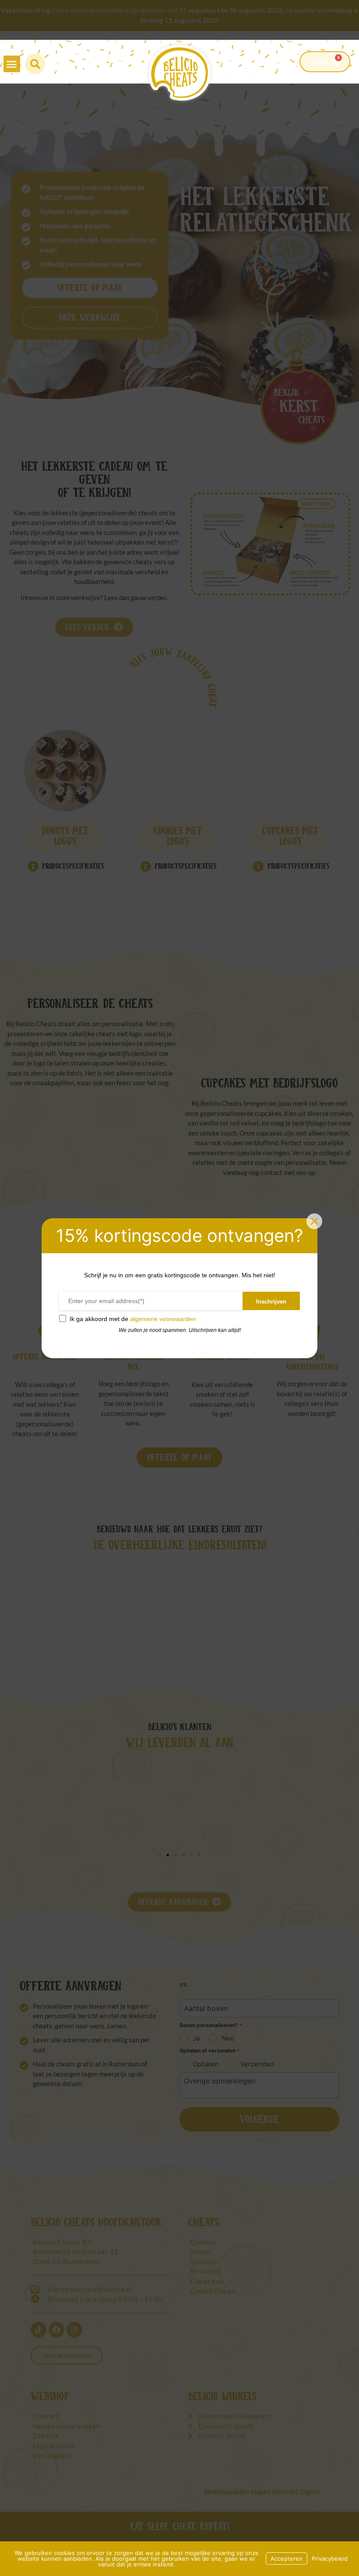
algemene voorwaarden (163, 1319)
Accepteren (287, 2559)
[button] (12, 64)
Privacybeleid (330, 2559)
